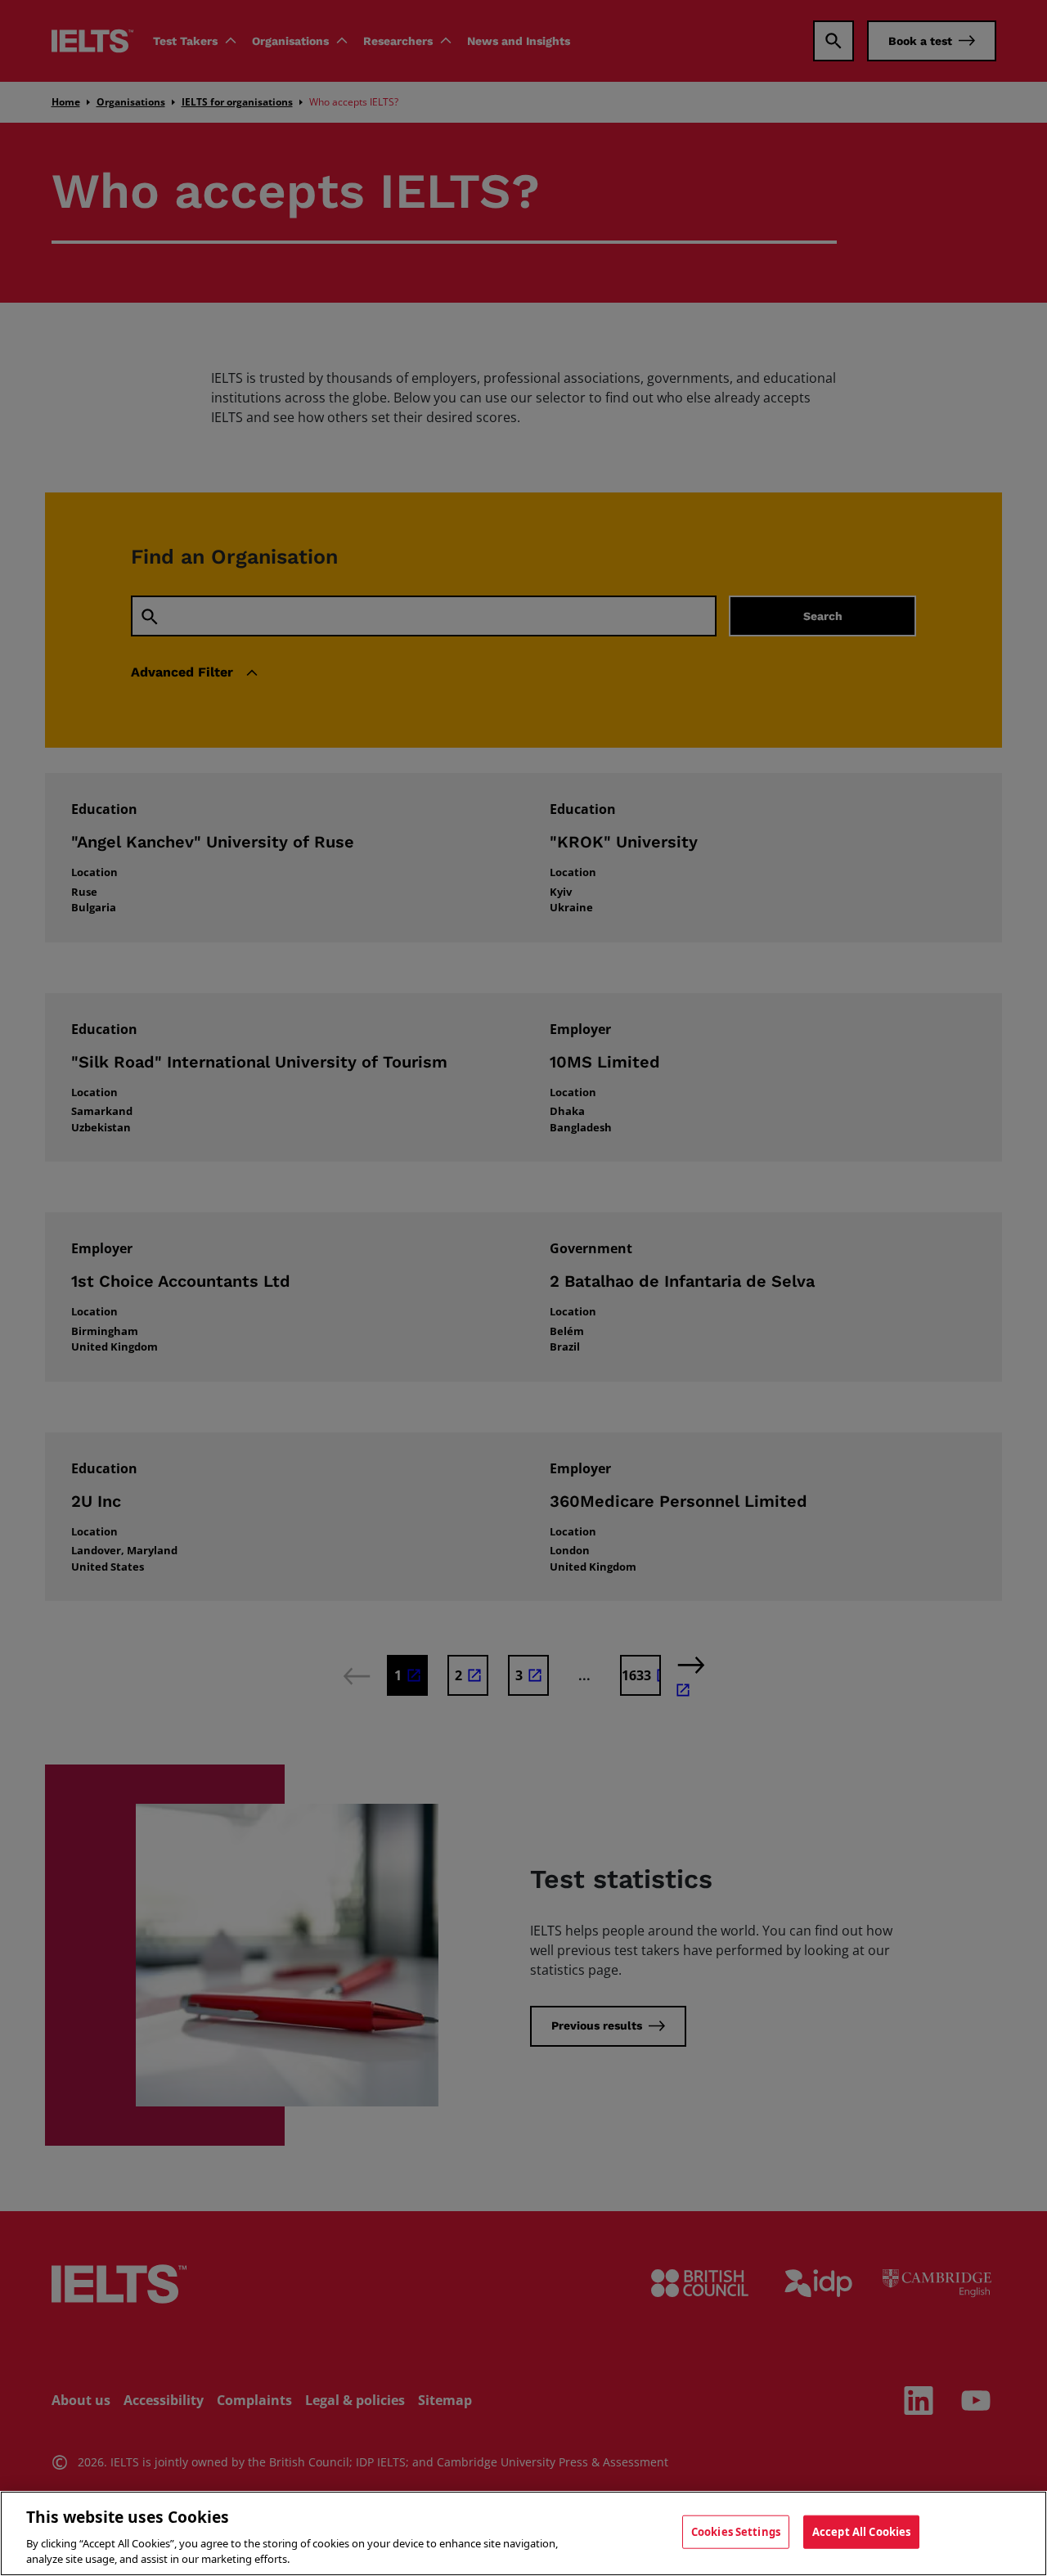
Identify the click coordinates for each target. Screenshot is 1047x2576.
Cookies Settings (736, 2532)
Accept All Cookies (861, 2532)
